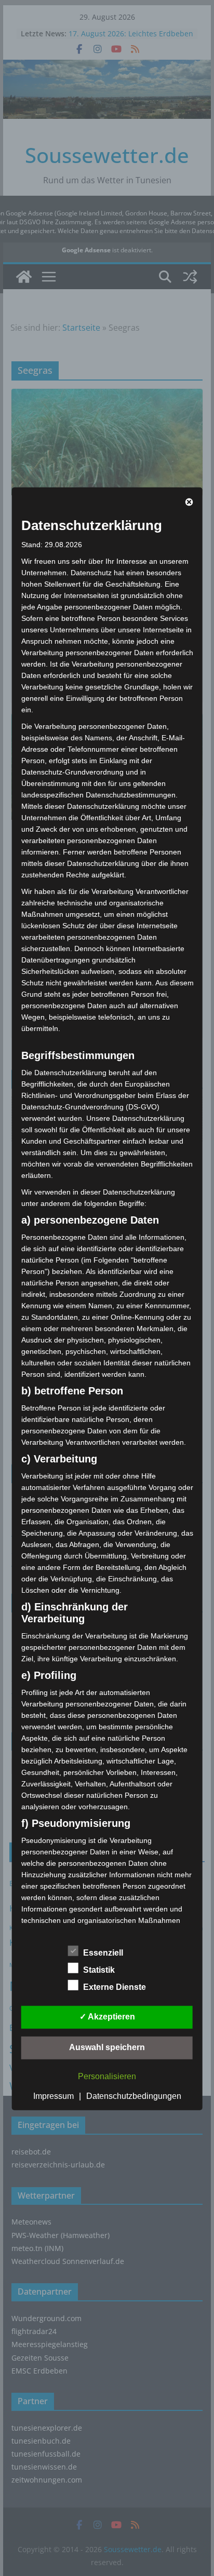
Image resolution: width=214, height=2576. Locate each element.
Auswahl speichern (107, 2047)
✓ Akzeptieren (107, 2017)
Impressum (53, 2096)
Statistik (99, 1970)
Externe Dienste (115, 1987)
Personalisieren (107, 2076)
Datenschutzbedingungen (134, 2096)
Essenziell (103, 1953)
